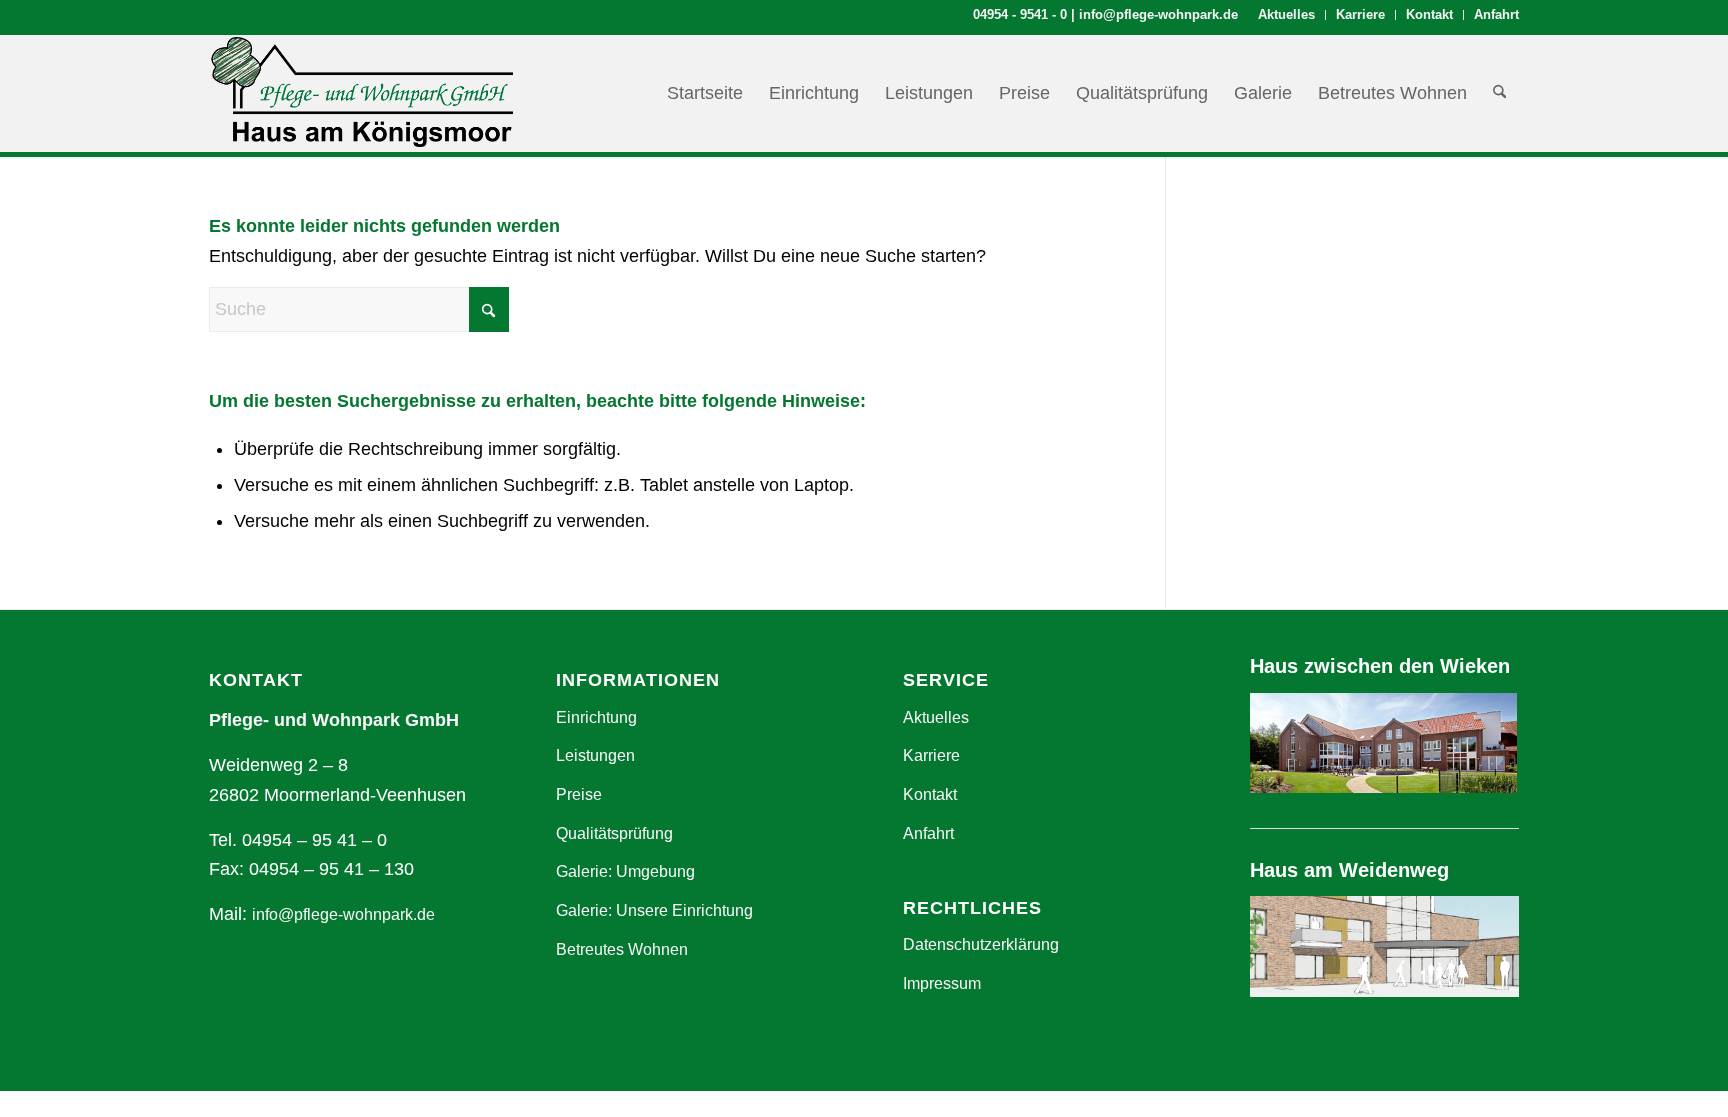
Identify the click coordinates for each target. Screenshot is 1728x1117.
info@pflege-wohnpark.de (1158, 14)
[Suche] (1499, 93)
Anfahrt (1496, 14)
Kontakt (1429, 14)
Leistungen (595, 755)
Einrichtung (596, 717)
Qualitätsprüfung (614, 833)
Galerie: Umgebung (625, 871)
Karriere (1360, 14)
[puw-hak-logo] (361, 93)
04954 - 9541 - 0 (1020, 14)
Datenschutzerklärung (981, 944)
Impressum (942, 983)
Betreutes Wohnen (622, 949)
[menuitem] (1287, 15)
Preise (579, 794)
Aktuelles (1286, 14)
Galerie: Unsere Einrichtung (654, 910)
